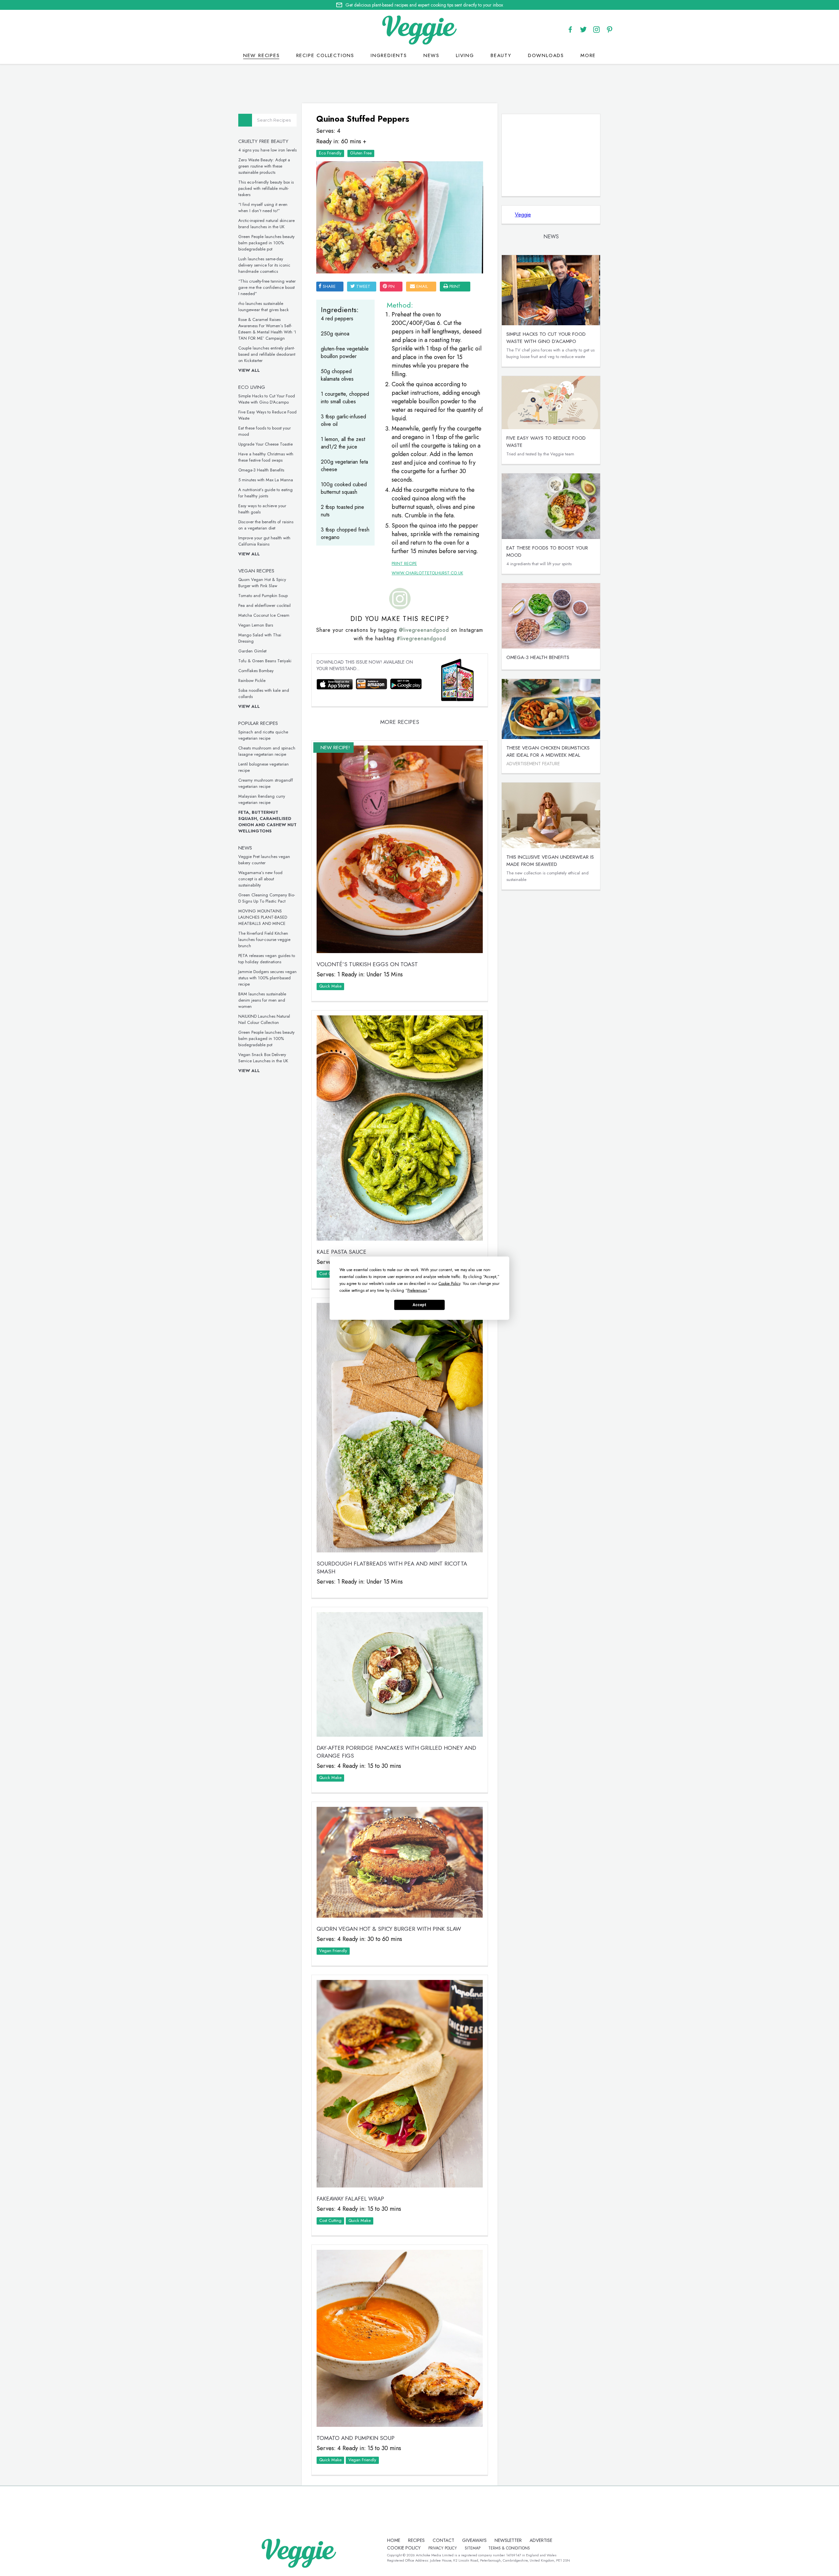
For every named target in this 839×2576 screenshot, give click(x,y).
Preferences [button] (417, 1290)
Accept (419, 1305)
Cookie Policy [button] (449, 1283)
